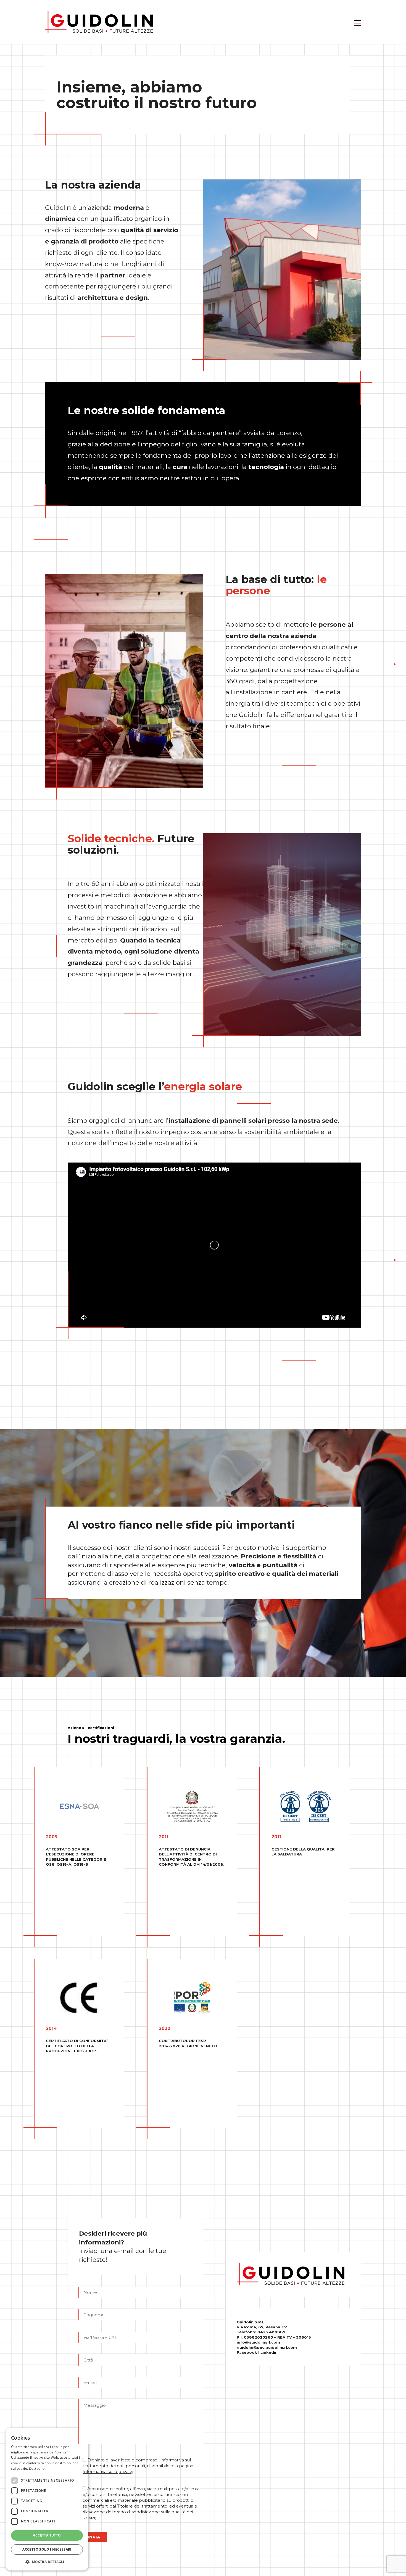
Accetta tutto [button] (47, 2535)
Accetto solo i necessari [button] (47, 2549)
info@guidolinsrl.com (258, 2342)
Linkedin (269, 2352)
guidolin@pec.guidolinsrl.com (267, 2347)
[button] (358, 22)
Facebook (247, 2352)
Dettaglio (37, 2468)
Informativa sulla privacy (108, 2472)
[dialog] (47, 2499)
